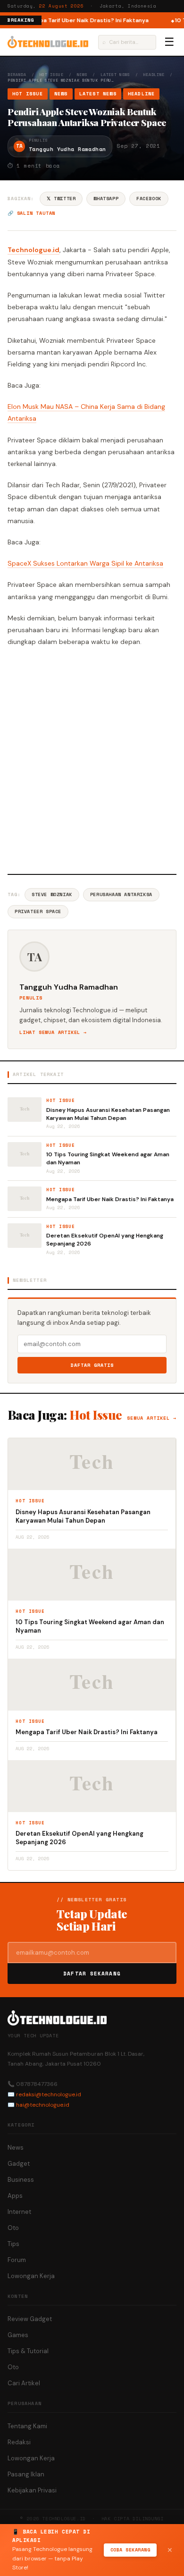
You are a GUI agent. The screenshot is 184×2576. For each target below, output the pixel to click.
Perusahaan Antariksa (121, 894)
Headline (154, 75)
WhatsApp (106, 199)
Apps (15, 2196)
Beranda (17, 75)
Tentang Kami (27, 2426)
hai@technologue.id (43, 2105)
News (82, 75)
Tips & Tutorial (28, 2351)
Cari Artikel (24, 2383)
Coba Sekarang (130, 2550)
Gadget (19, 2164)
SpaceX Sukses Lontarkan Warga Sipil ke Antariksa (85, 563)
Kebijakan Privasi (32, 2490)
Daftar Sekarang (92, 1974)
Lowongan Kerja (31, 2276)
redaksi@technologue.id (49, 2094)
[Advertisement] (92, 759)
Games (18, 2335)
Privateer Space (38, 911)
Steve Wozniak (52, 894)
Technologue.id (33, 250)
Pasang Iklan (26, 2474)
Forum (17, 2260)
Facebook (149, 199)
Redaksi (19, 2442)
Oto (13, 2228)
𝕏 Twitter (61, 199)
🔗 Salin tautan (31, 213)
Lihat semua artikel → (53, 1032)
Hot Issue (52, 75)
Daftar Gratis (92, 1365)
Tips (13, 2244)
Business (21, 2180)
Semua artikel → (152, 1418)
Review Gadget (30, 2319)
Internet (19, 2212)
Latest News (115, 75)
